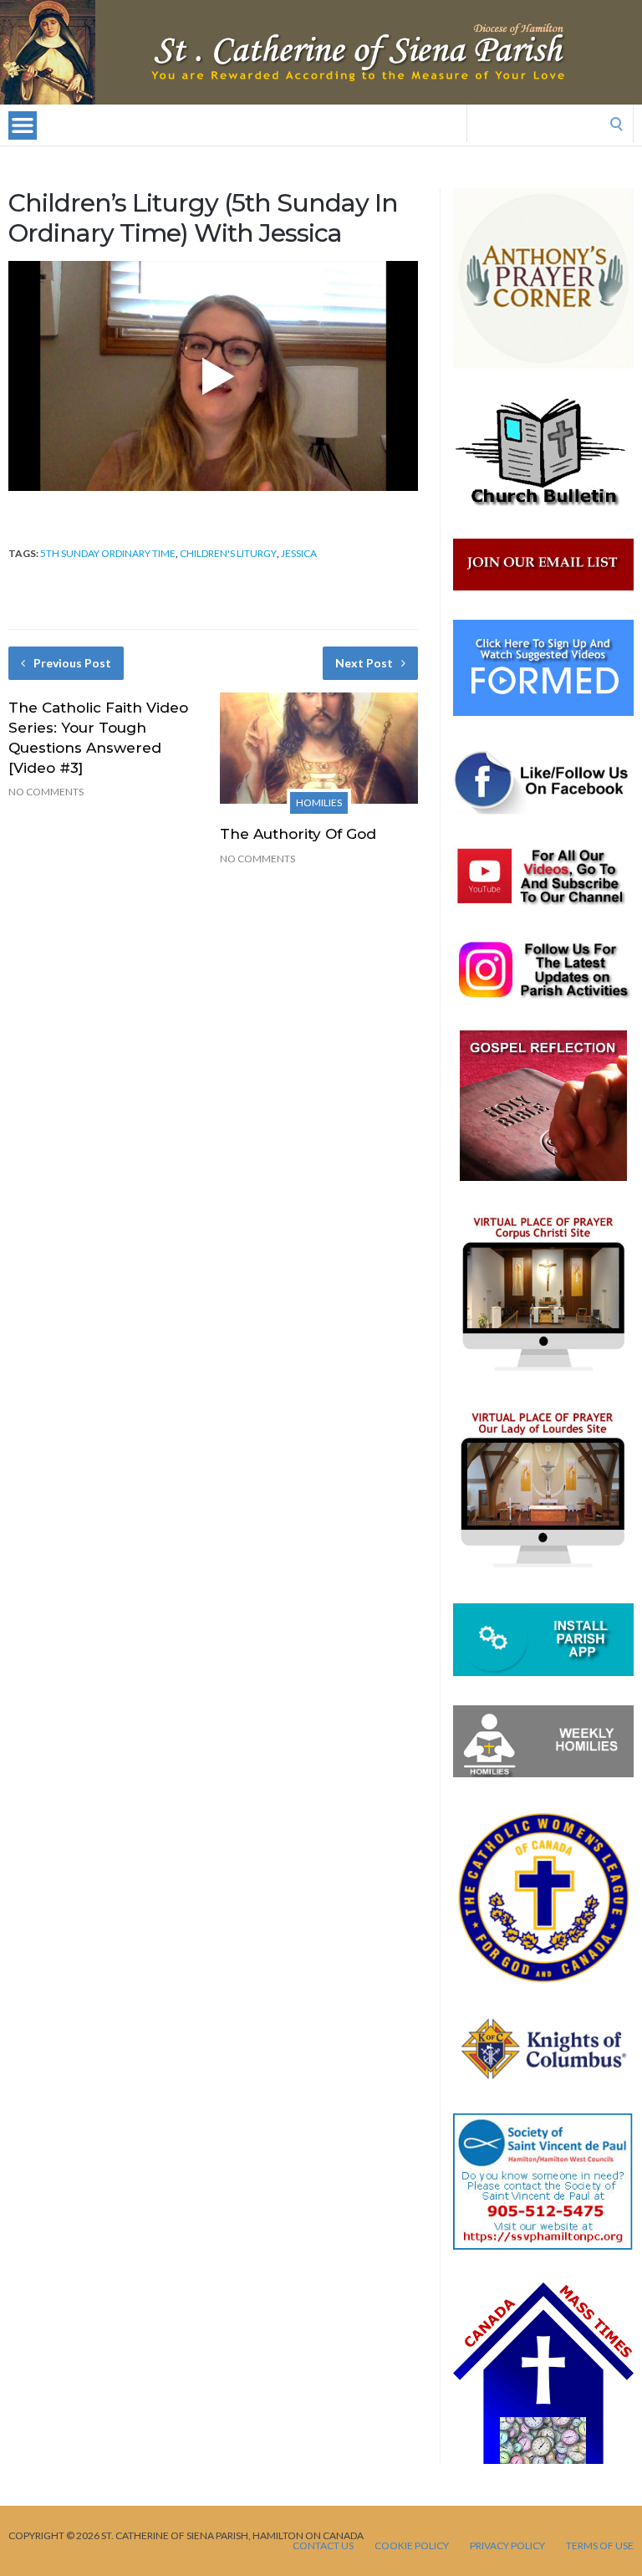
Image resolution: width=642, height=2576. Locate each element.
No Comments (46, 792)
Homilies (319, 802)
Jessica (299, 553)
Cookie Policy (412, 2546)
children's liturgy (228, 553)
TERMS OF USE (600, 2546)
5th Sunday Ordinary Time (108, 553)
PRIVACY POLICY (507, 2546)
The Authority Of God (298, 834)
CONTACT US (323, 2546)
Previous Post (72, 663)
